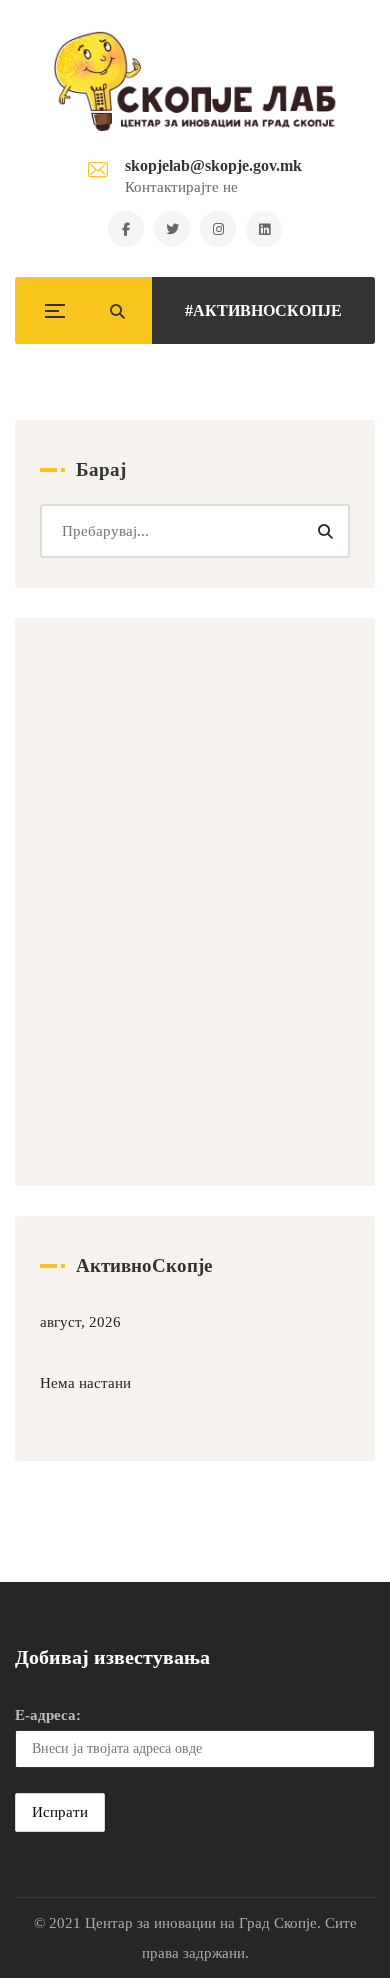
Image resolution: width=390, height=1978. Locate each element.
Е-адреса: (48, 1715)
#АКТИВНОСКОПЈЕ (263, 310)
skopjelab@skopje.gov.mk (213, 165)
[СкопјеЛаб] (195, 81)
